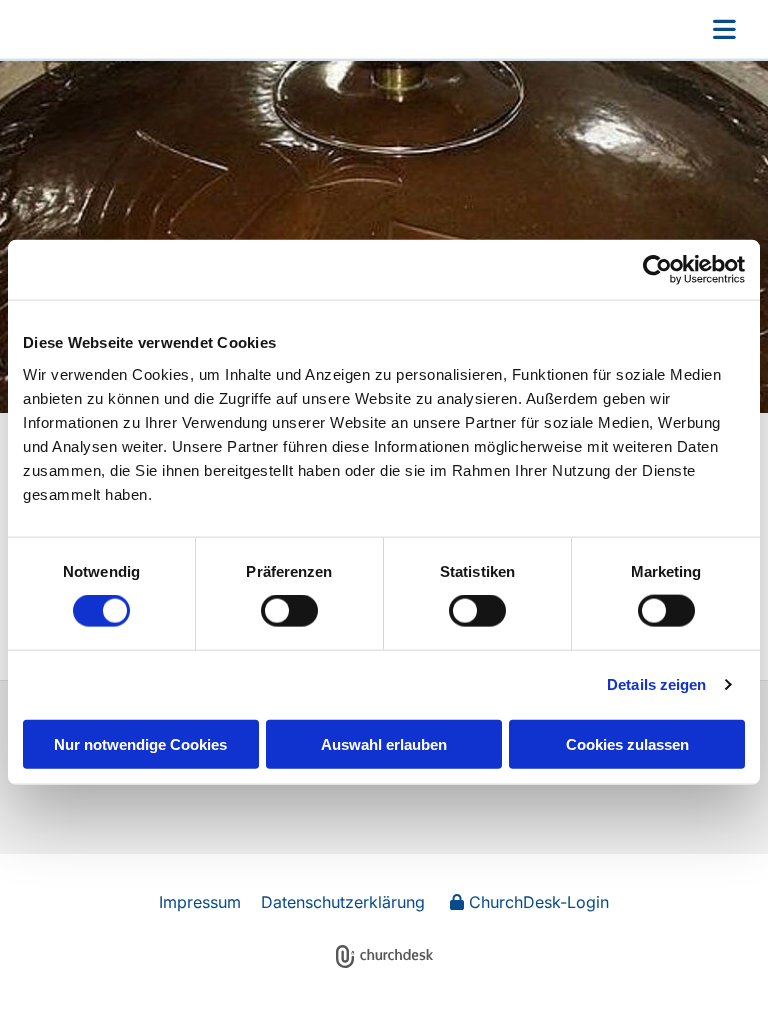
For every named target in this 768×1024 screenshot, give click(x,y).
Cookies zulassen (627, 743)
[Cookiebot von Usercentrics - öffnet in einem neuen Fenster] (657, 270)
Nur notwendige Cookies (140, 743)
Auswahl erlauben (384, 743)
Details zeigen (656, 684)
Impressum (200, 902)
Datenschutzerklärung (343, 902)
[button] (472, 29)
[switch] (289, 611)
